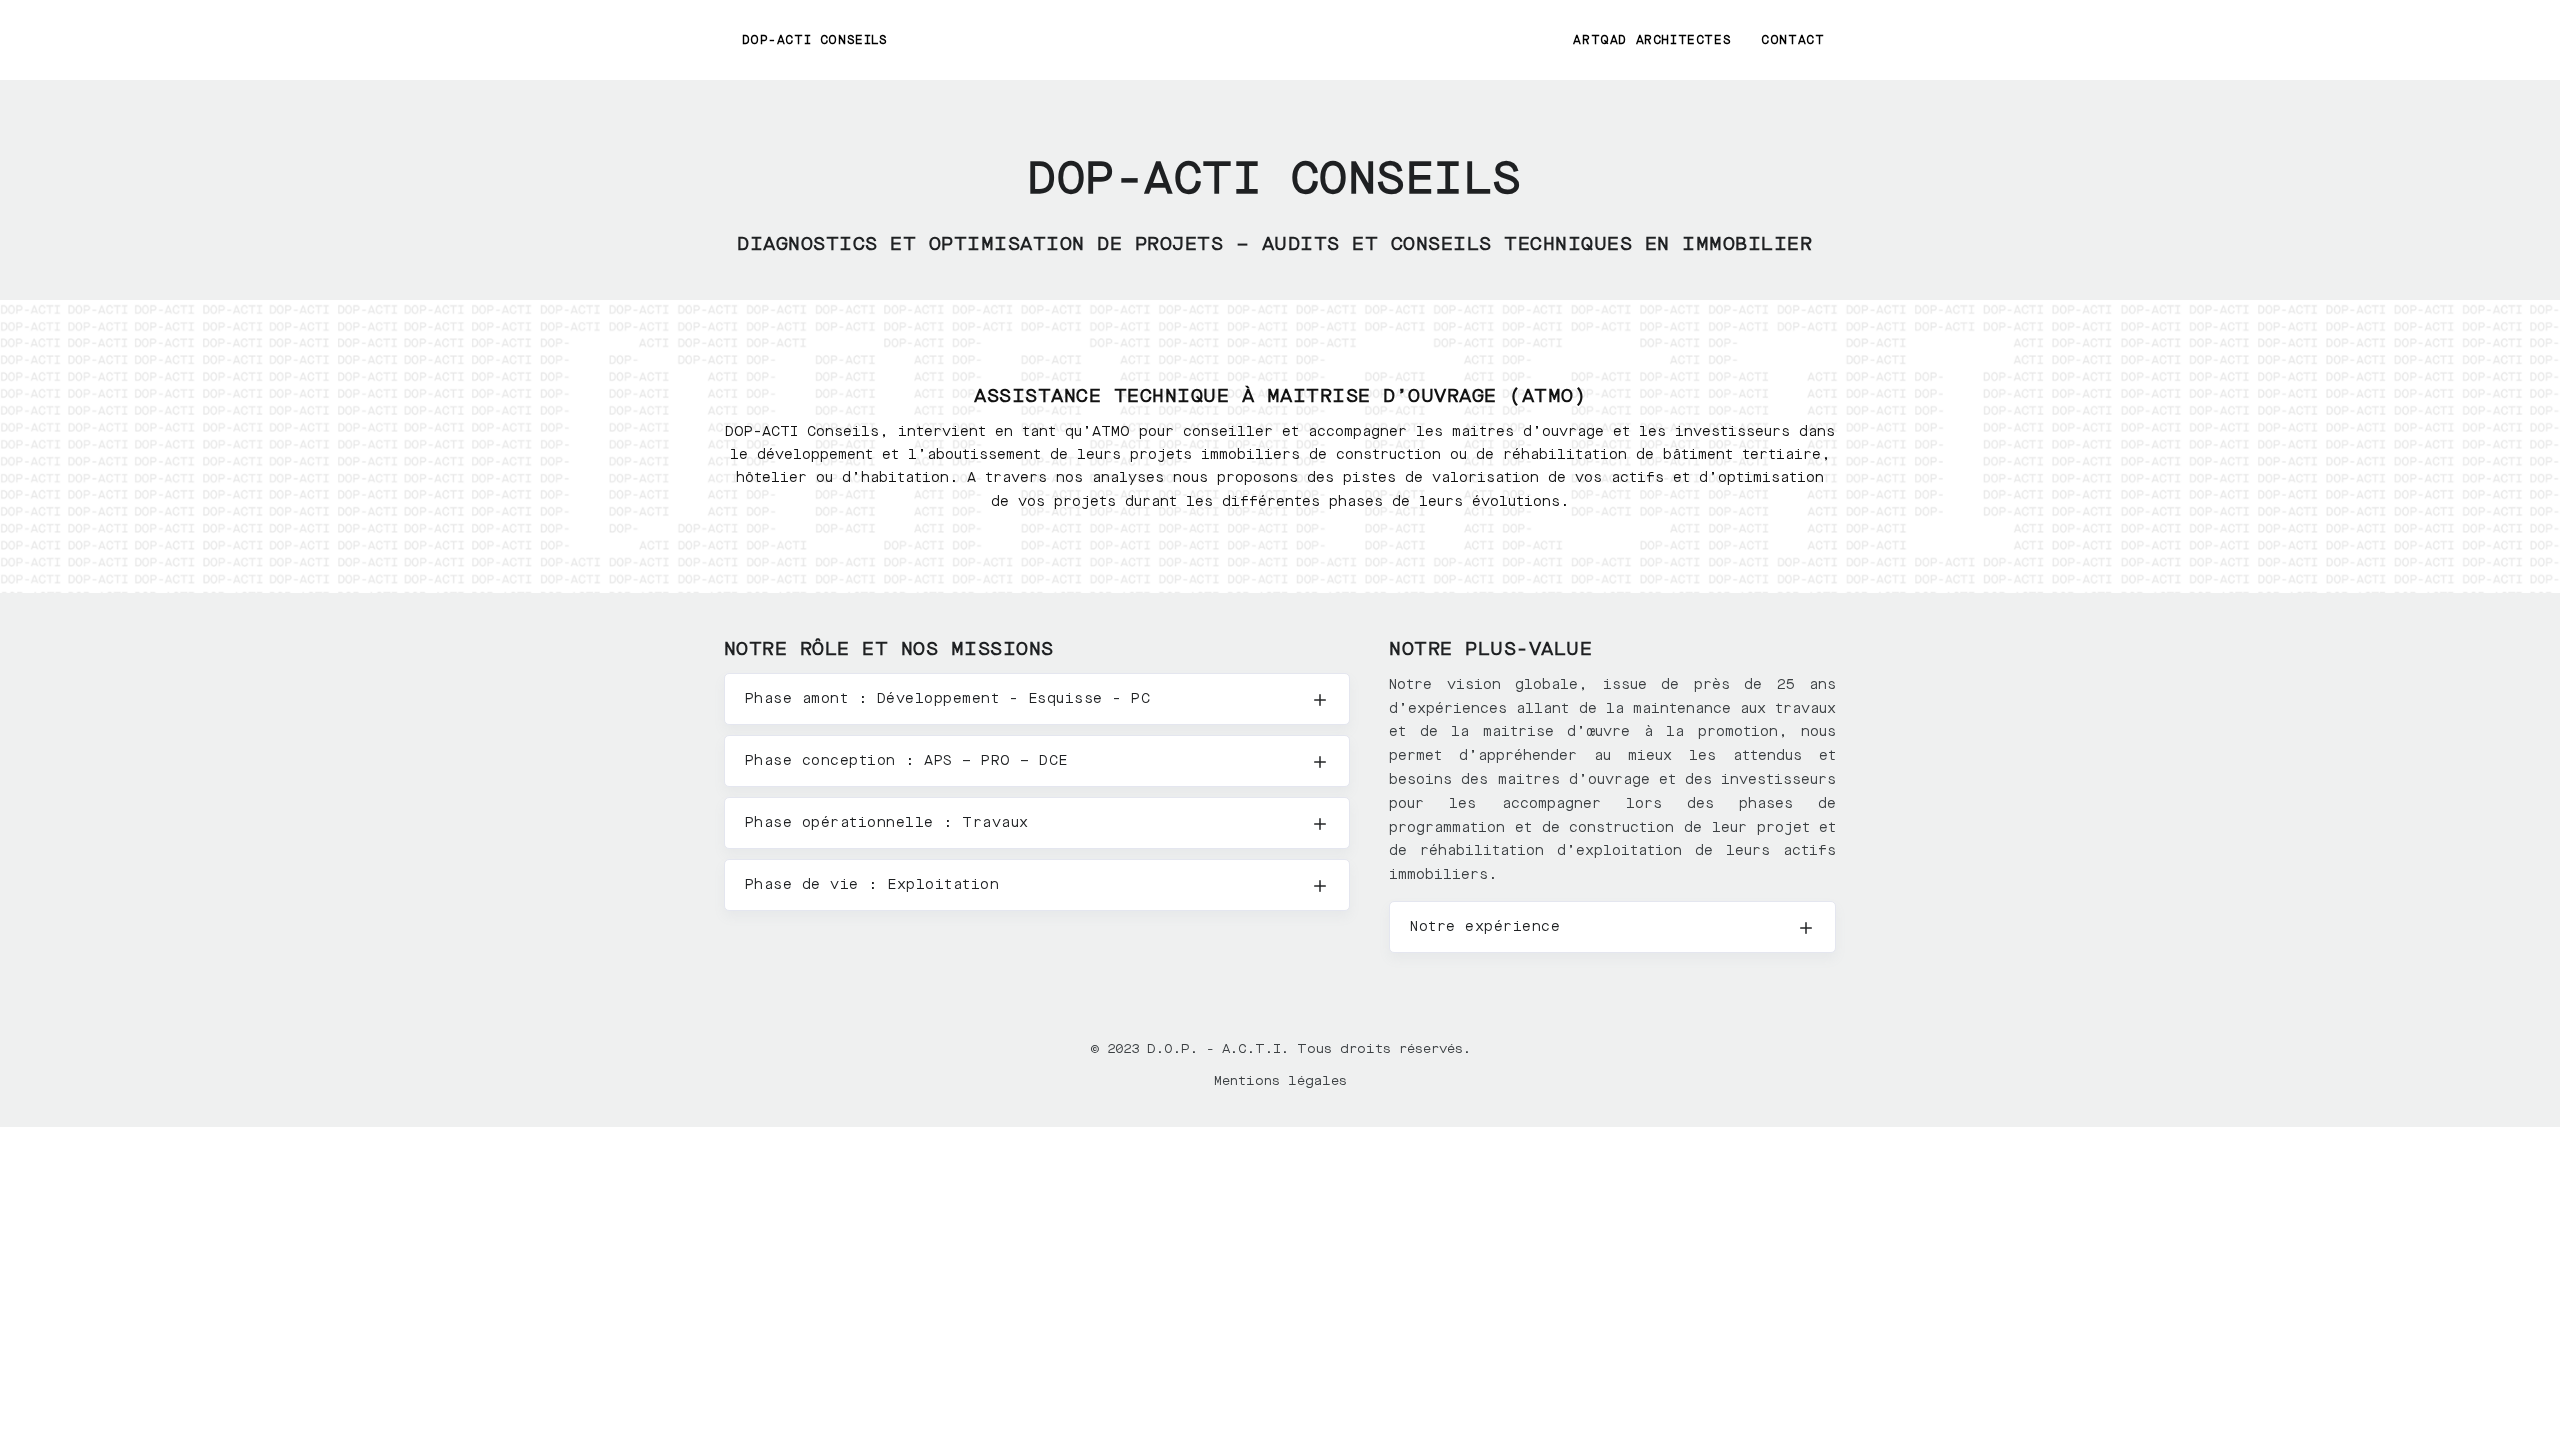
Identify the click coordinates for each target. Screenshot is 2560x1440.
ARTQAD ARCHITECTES (1652, 40)
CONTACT (1792, 40)
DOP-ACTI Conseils (815, 40)
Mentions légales (1280, 1080)
